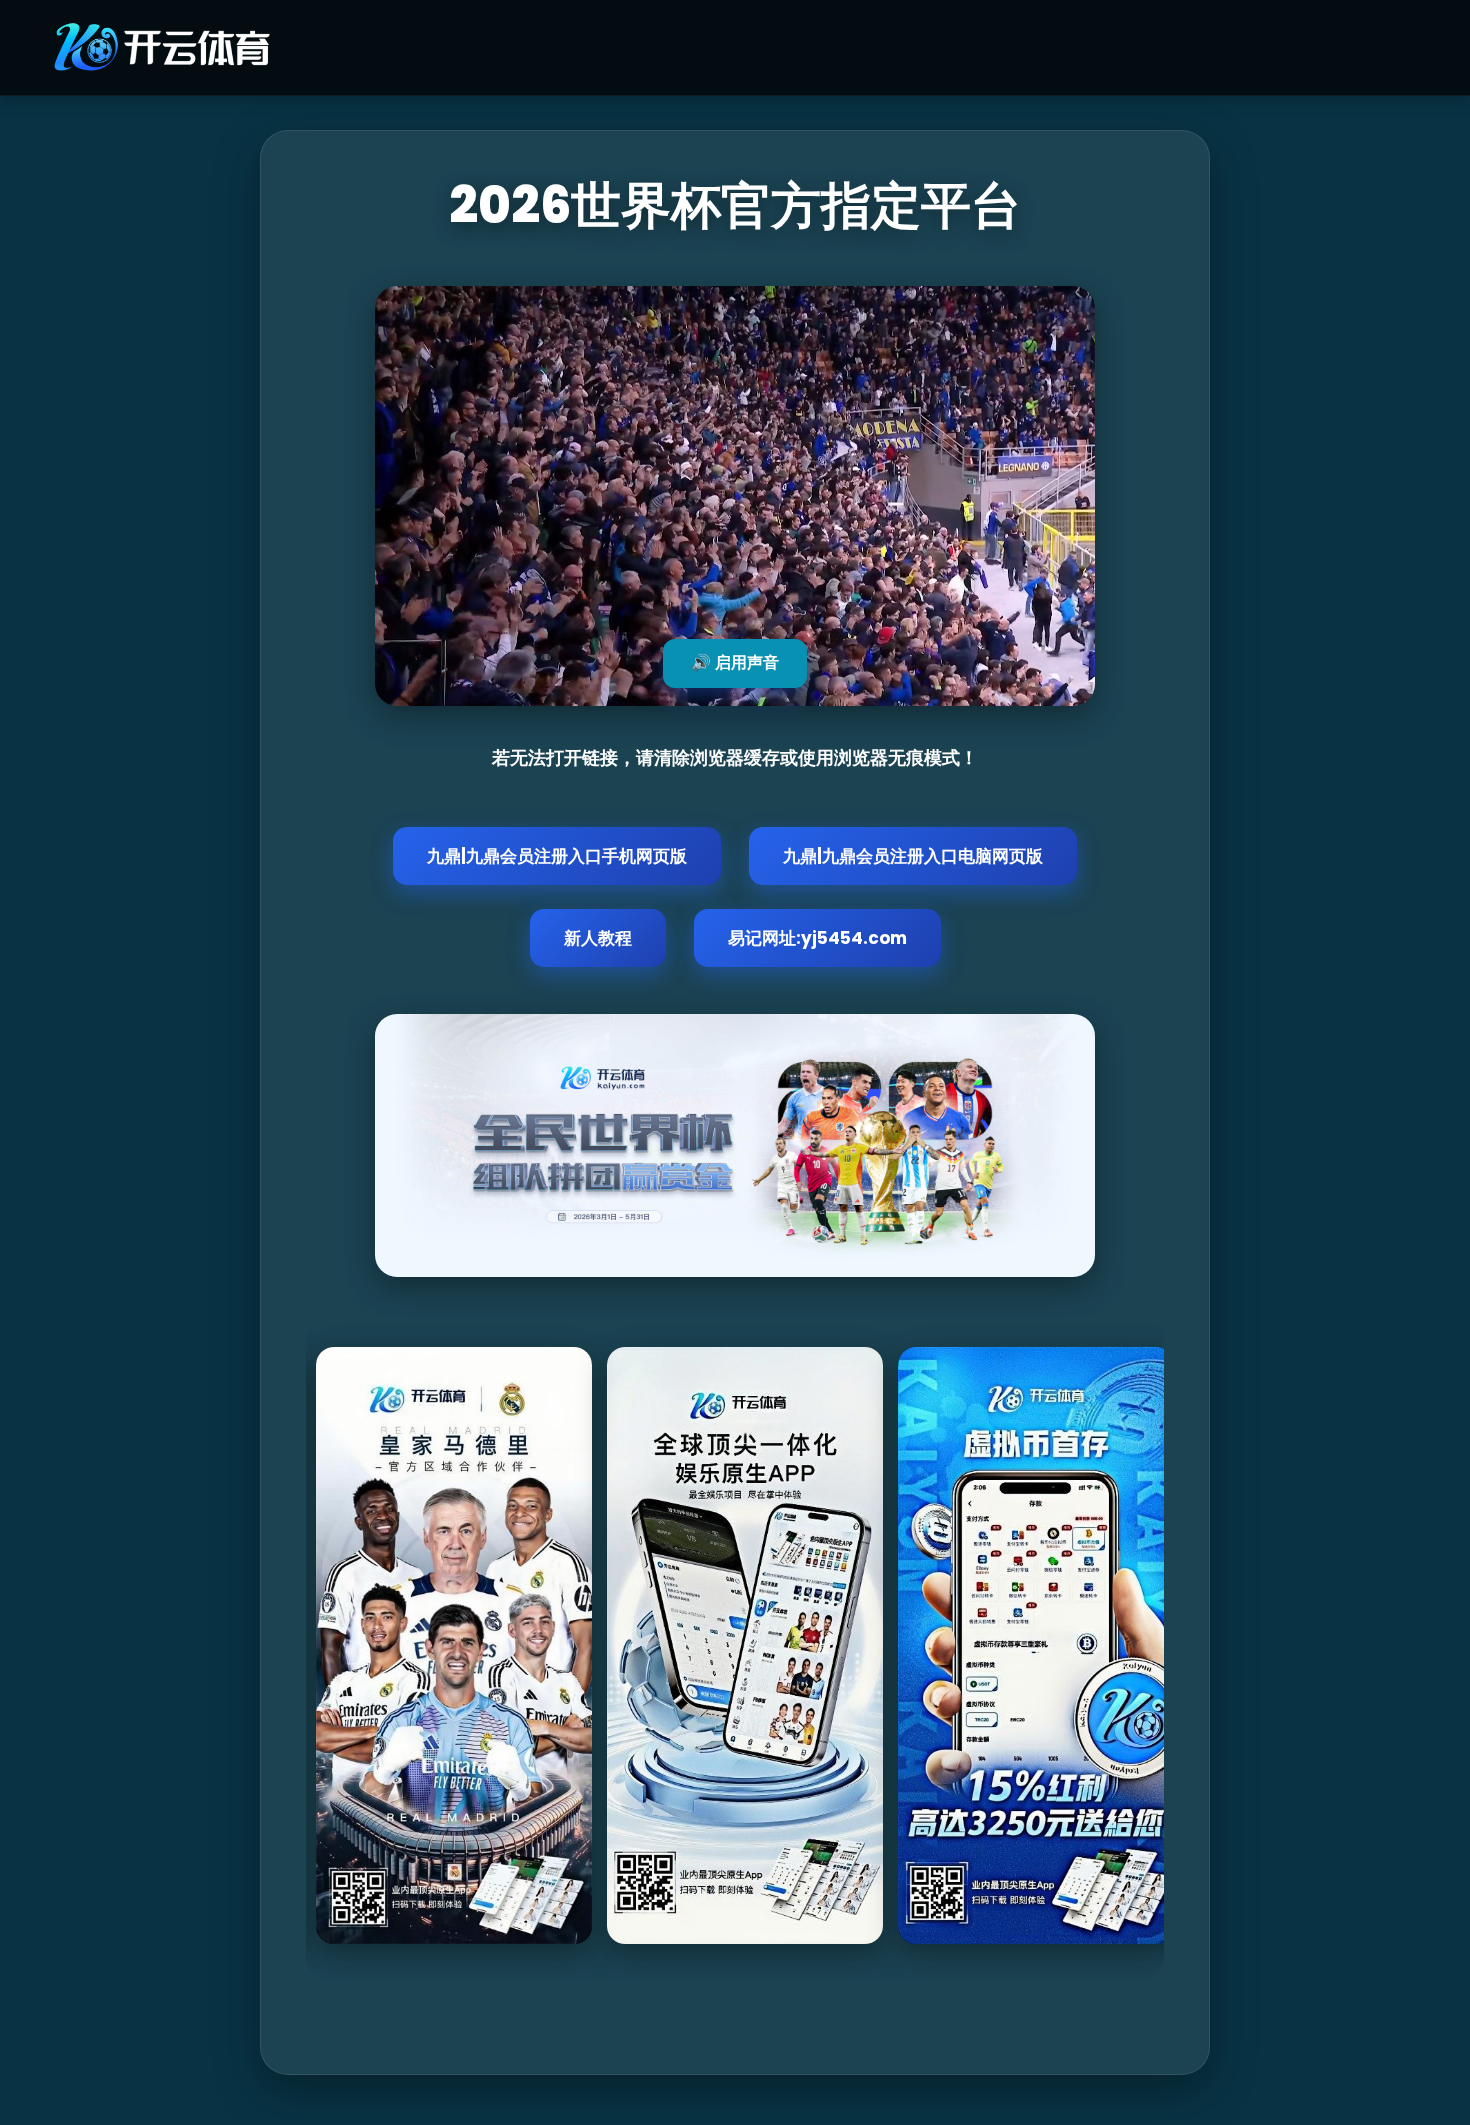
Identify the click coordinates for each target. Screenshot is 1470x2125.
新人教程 (598, 938)
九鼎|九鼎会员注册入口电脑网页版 (913, 856)
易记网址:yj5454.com (817, 938)
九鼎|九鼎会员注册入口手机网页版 (557, 856)
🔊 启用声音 (735, 662)
